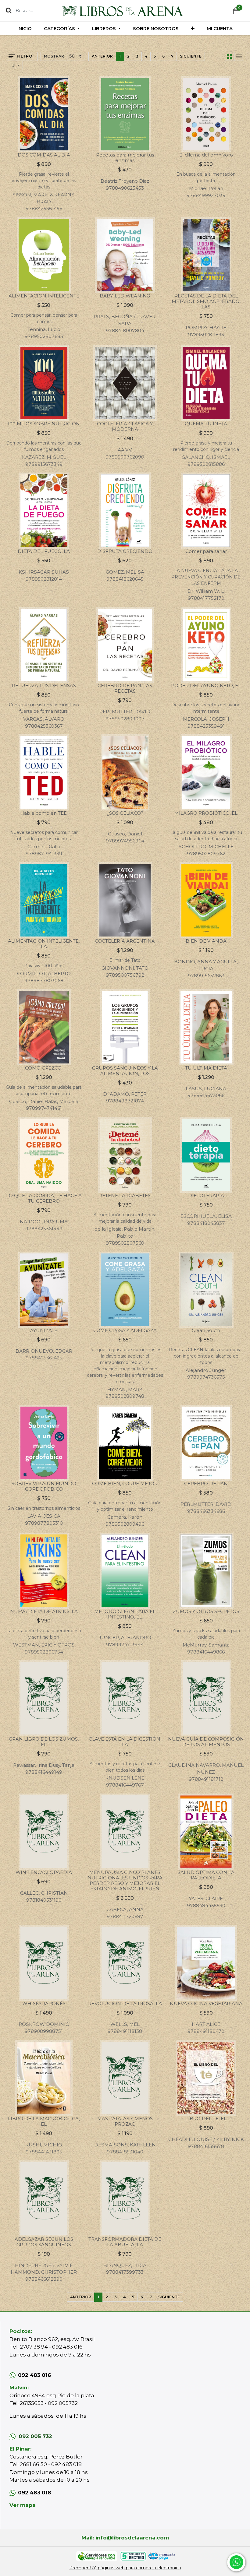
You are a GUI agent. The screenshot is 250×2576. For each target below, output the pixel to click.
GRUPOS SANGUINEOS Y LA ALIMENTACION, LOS (125, 1071)
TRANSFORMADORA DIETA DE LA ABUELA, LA (125, 2242)
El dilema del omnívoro (206, 155)
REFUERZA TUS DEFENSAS (44, 685)
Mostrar (54, 56)
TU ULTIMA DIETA (206, 1068)
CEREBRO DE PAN (206, 1483)
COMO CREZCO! (44, 1068)
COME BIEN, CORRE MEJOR (125, 1483)
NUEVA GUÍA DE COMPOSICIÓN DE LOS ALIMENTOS (206, 1742)
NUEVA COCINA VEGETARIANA (206, 2003)
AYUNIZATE (44, 1330)
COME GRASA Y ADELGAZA (125, 1330)
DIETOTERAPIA (206, 1195)
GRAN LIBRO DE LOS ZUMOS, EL (44, 1742)
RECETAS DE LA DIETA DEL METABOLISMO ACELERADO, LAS (206, 301)
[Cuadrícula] (230, 56)
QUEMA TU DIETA (206, 424)
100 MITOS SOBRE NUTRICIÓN (44, 424)
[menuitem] (25, 28)
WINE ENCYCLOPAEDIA (44, 1872)
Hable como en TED (44, 813)
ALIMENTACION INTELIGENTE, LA (44, 944)
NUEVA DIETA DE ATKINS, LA (44, 1611)
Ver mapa (23, 2505)
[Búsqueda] (9, 10)
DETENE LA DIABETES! (125, 1195)
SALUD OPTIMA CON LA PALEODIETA (206, 1875)
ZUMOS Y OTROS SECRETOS (206, 1611)
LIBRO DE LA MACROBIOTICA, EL (44, 2121)
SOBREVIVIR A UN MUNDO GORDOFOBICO (44, 1486)
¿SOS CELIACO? (125, 813)
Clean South (206, 1330)
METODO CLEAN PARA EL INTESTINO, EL (125, 1614)
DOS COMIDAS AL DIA (44, 155)
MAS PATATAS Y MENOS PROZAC (125, 2121)
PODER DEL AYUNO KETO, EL (206, 685)
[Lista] (239, 56)
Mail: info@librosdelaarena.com (125, 2538)
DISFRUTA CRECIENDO (125, 551)
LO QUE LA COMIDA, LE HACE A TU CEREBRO (44, 1198)
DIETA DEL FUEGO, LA (44, 551)
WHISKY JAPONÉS (44, 2003)
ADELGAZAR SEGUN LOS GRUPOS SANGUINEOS (44, 2242)
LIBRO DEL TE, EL (206, 2119)
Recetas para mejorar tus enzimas (125, 158)
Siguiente (191, 56)
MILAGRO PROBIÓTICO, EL (206, 813)
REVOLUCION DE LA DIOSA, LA (125, 2003)
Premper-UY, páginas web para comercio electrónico (125, 2568)
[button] (193, 28)
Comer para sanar (206, 551)
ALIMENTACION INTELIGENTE (44, 296)
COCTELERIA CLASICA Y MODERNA (125, 426)
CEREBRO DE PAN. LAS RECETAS (125, 688)
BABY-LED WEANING (125, 296)
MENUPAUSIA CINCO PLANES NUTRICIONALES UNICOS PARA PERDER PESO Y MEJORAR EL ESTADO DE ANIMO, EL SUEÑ (125, 1880)
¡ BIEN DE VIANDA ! (206, 941)
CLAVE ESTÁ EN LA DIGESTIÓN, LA (125, 1742)
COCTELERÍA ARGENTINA (125, 941)
